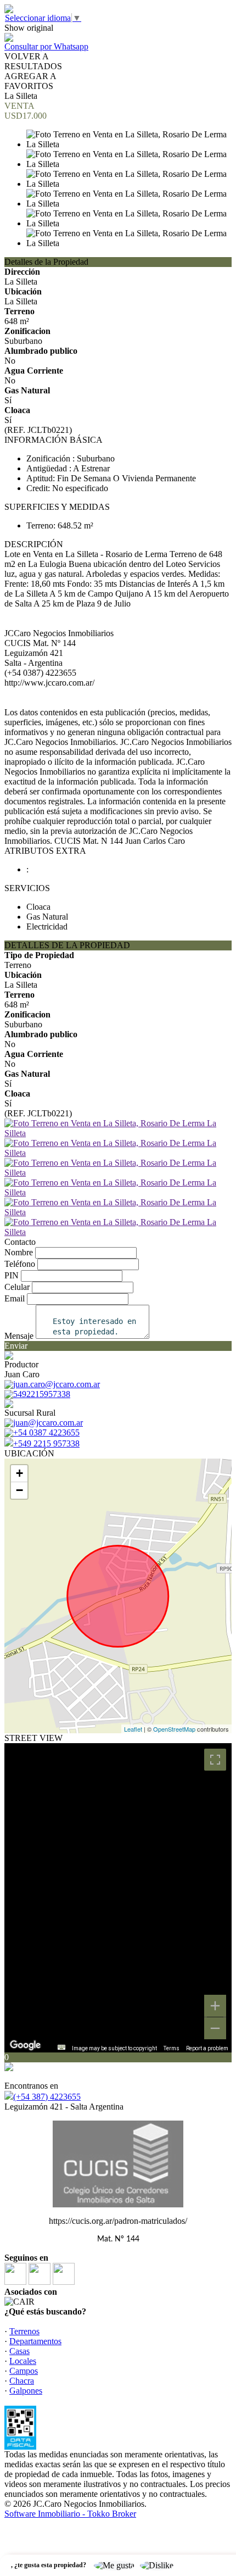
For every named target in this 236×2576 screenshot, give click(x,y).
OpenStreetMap (174, 1729)
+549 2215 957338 (46, 1443)
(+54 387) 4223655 (47, 2097)
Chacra (22, 2381)
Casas (19, 2351)
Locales (23, 2361)
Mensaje (19, 1336)
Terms (172, 2048)
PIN (12, 1275)
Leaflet (133, 1729)
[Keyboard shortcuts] (61, 2047)
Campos (24, 2371)
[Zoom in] (215, 2006)
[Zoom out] (215, 2028)
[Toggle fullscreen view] (215, 1760)
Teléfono (20, 1264)
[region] (118, 1898)
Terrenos (24, 2331)
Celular (17, 1287)
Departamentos (35, 2341)
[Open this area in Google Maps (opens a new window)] (25, 2045)
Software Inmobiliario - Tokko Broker (70, 2514)
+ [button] (19, 1473)
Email (15, 1298)
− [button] (19, 1490)
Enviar (16, 1346)
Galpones (26, 2391)
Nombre (19, 1252)
